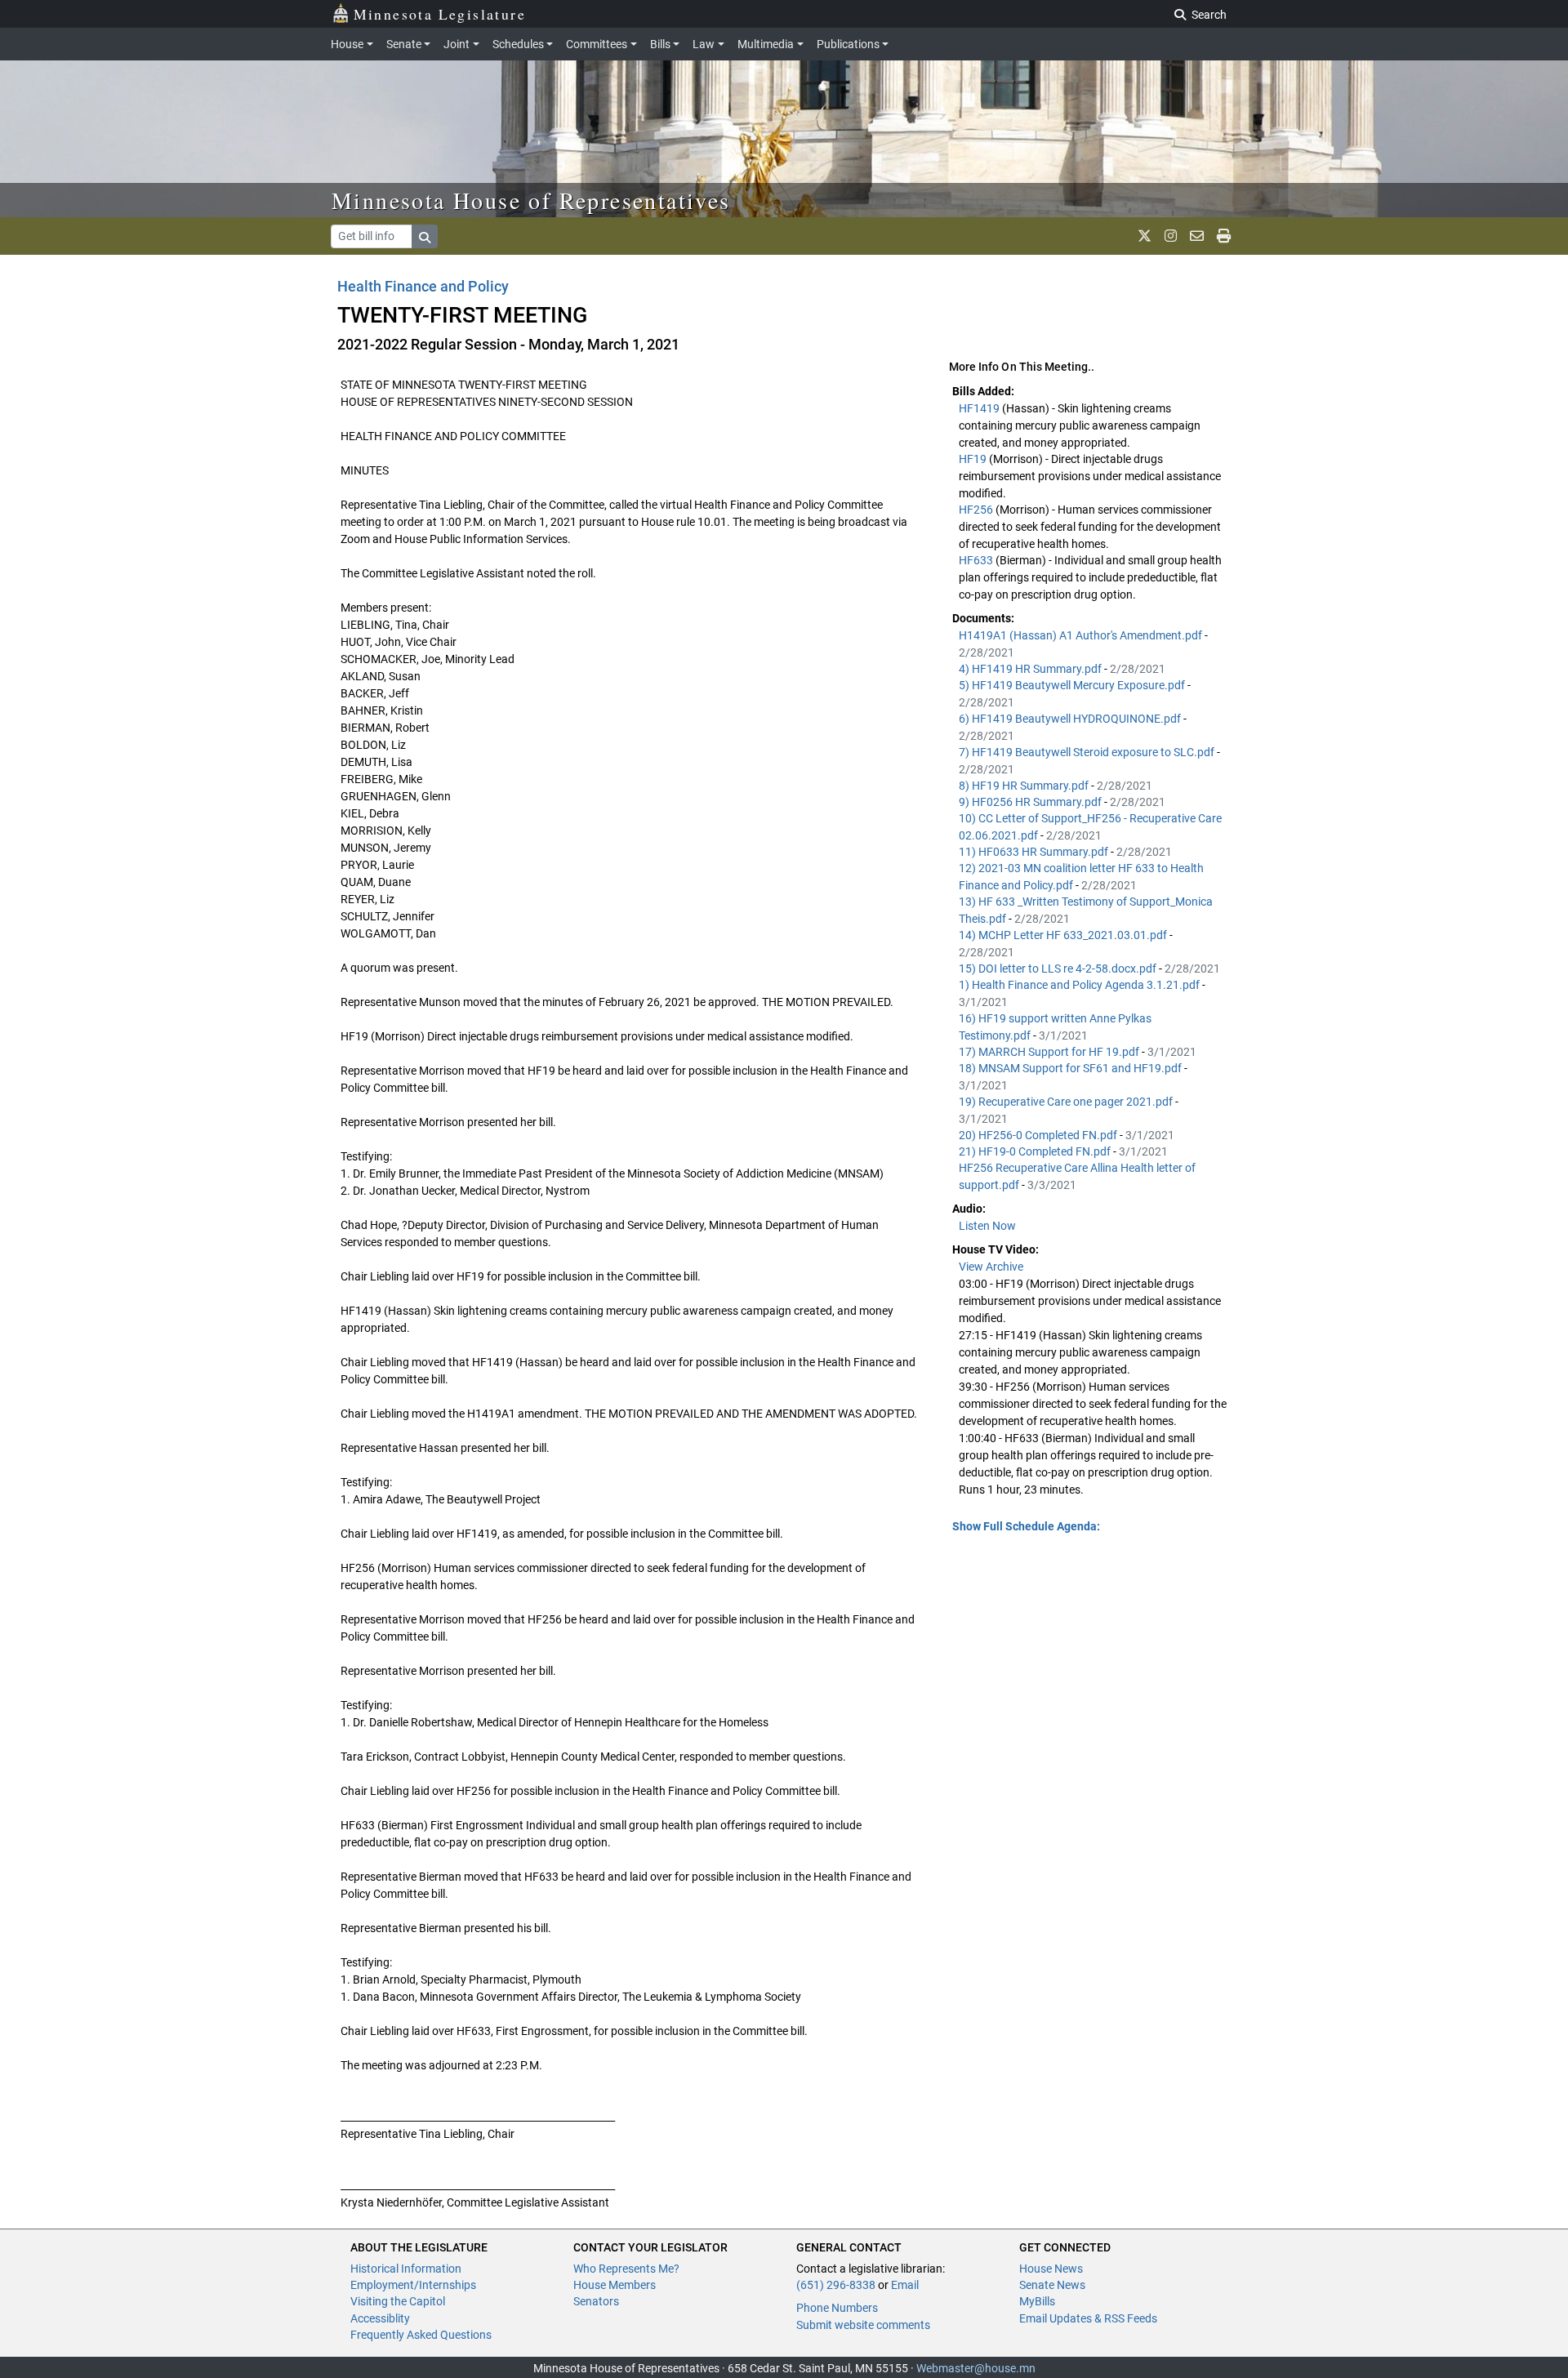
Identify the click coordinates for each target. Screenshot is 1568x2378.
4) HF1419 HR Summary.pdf (1031, 669)
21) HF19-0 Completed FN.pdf (1036, 1151)
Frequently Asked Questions (421, 2335)
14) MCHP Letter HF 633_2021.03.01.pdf (1064, 935)
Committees (597, 44)
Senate (404, 44)
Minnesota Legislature (440, 14)
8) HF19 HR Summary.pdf (1025, 786)
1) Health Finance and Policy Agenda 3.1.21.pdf (1080, 985)
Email (905, 2285)
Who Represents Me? (626, 2269)
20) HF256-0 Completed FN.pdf (1039, 1135)
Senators (596, 2301)
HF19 (974, 459)
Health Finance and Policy (423, 286)
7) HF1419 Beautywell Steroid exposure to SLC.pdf (1088, 752)
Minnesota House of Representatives (531, 200)
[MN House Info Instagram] (1171, 236)
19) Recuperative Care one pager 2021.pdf (1067, 1102)
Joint (457, 44)
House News (1051, 2269)
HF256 (977, 510)
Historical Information (406, 2269)
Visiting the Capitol (398, 2301)
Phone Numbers (837, 2308)
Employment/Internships (413, 2285)
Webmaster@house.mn (976, 2368)
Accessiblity (380, 2318)
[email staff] (1197, 236)
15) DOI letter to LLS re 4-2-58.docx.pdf (1059, 969)
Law (704, 44)
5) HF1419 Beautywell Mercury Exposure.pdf (1073, 685)
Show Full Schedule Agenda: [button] (1026, 1526)
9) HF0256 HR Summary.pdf (1031, 802)
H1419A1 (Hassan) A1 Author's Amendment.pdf (1082, 635)
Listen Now (987, 1226)
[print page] (1224, 236)
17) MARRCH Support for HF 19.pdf (1050, 1052)
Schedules (518, 44)
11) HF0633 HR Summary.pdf (1035, 852)
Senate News (1052, 2285)
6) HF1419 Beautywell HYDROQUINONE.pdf (1071, 719)
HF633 (977, 560)
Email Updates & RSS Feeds (1088, 2318)
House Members (615, 2285)
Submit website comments (863, 2325)
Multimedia (766, 44)
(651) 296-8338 (836, 2285)
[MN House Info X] (1145, 236)
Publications (848, 44)
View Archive (991, 1267)
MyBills (1037, 2301)
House (347, 44)
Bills (660, 44)
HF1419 (980, 408)
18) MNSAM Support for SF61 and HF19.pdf (1071, 1068)
